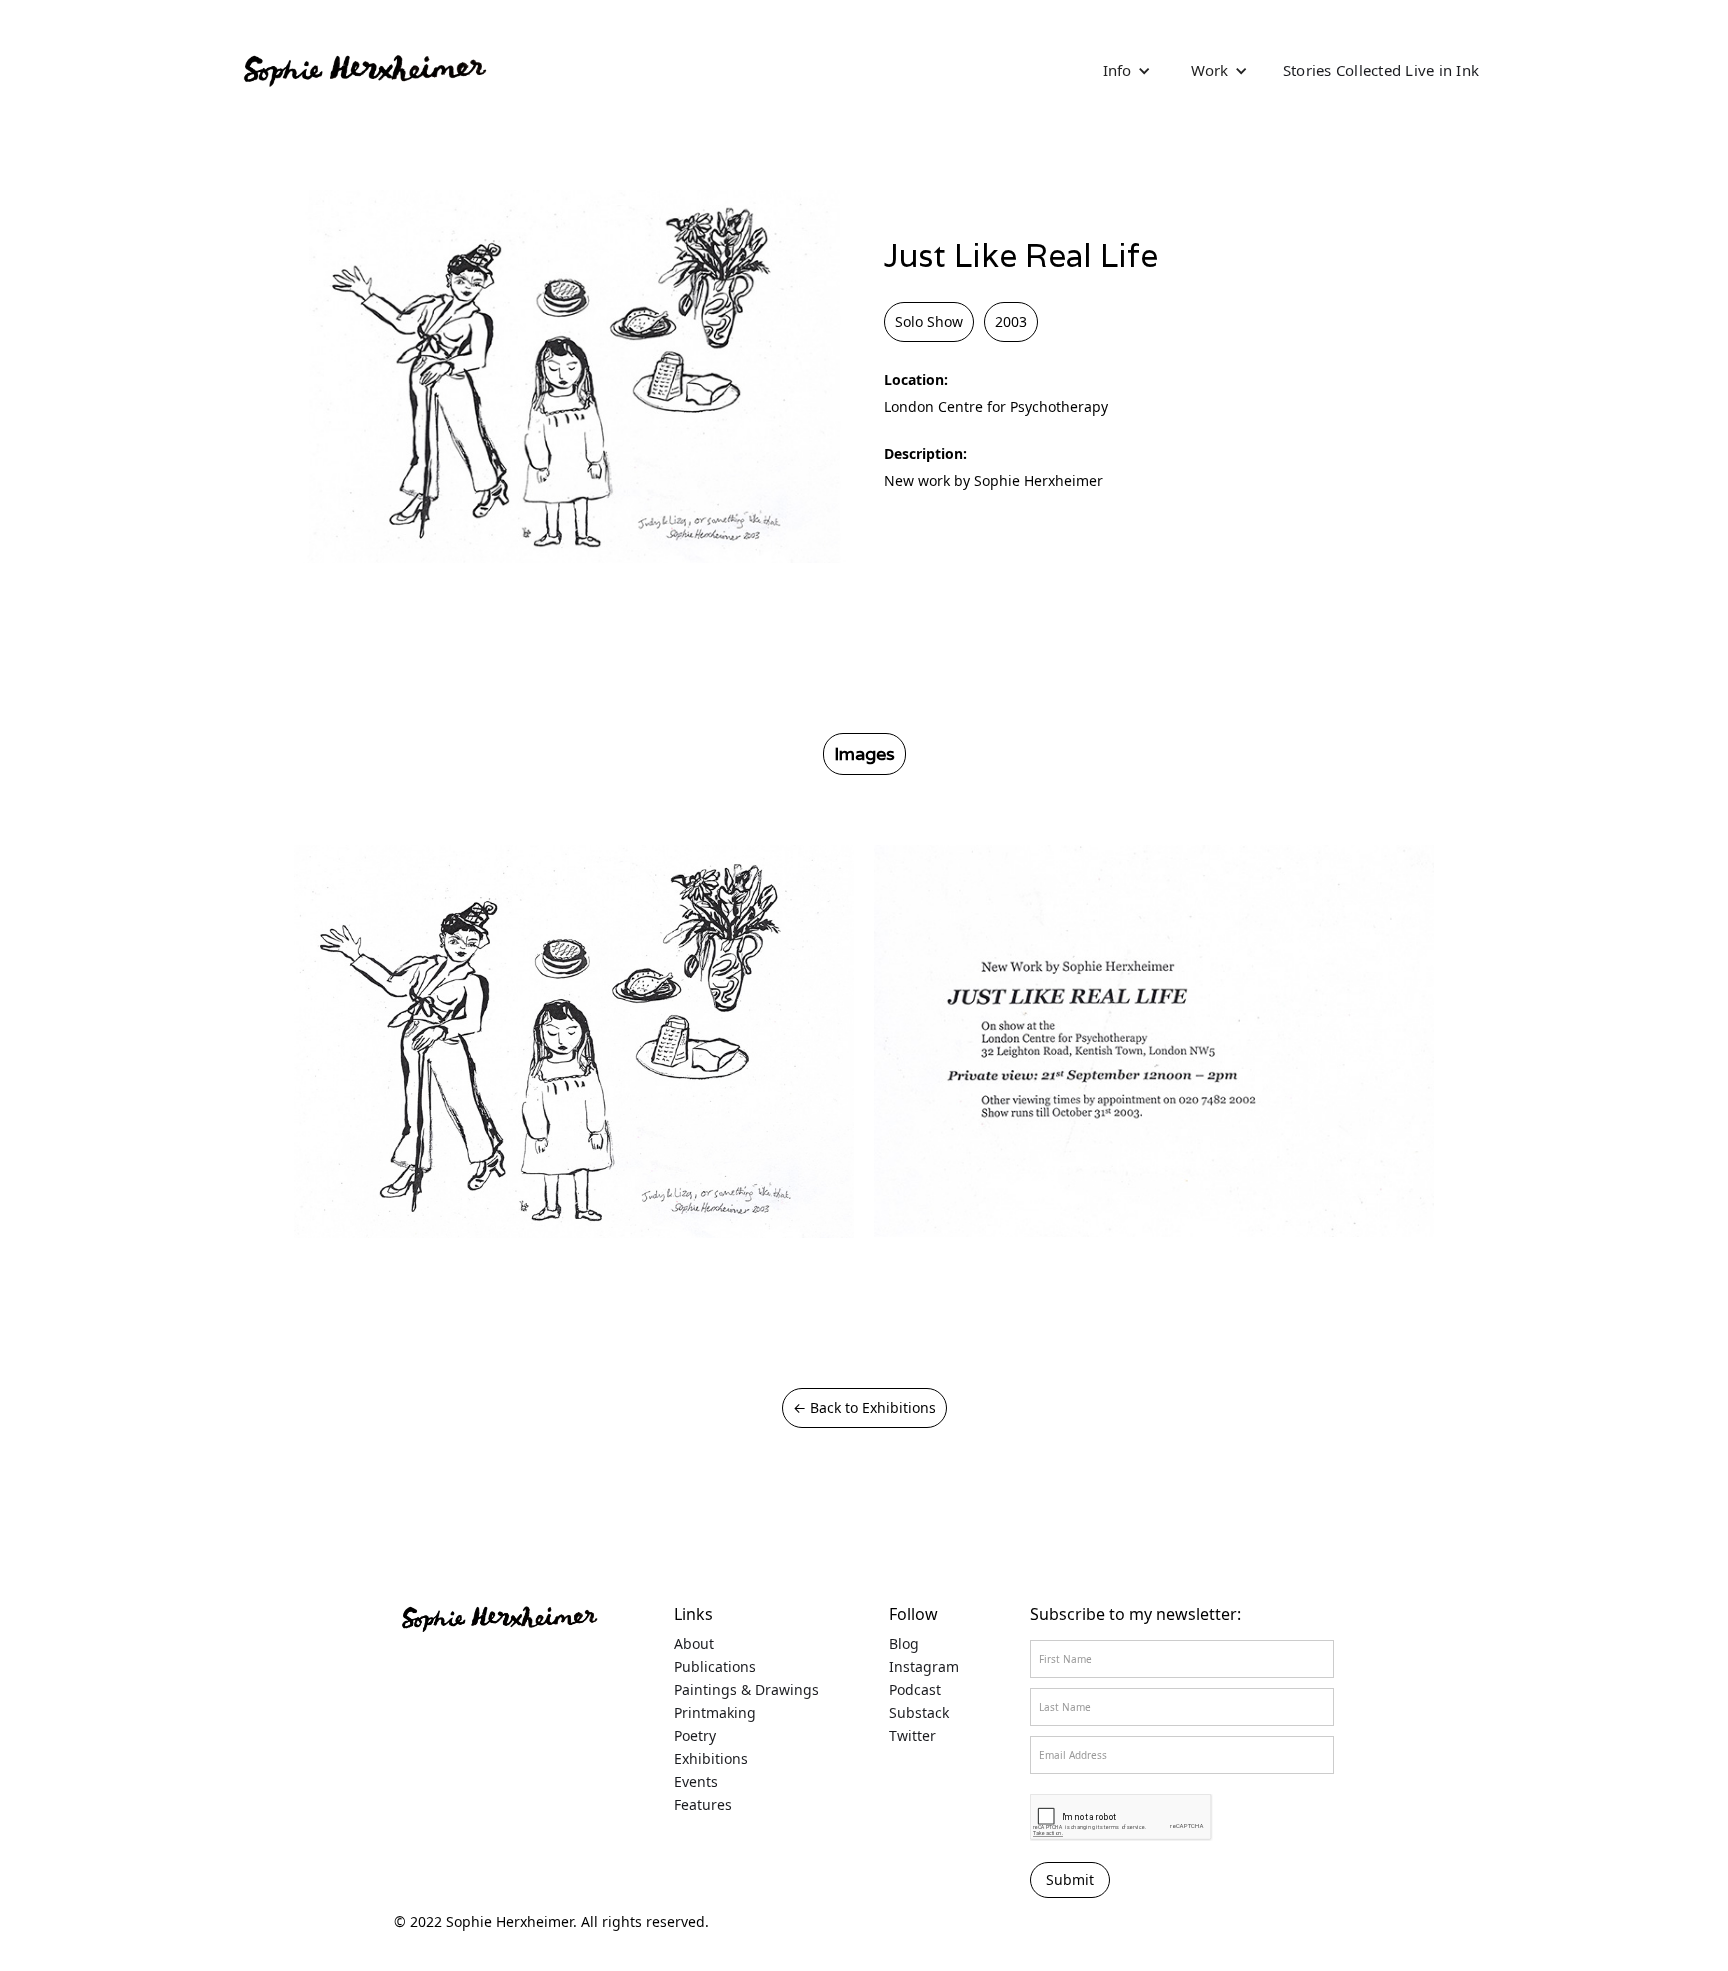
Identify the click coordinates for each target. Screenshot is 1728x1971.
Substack (919, 1713)
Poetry (695, 1736)
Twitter (912, 1736)
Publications (715, 1667)
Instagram (924, 1667)
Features (703, 1805)
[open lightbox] (574, 1041)
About (694, 1644)
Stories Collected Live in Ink (1381, 70)
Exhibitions (711, 1759)
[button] (1127, 70)
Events (696, 1782)
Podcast (915, 1690)
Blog (904, 1644)
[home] (363, 70)
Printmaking (715, 1713)
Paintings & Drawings (746, 1690)
